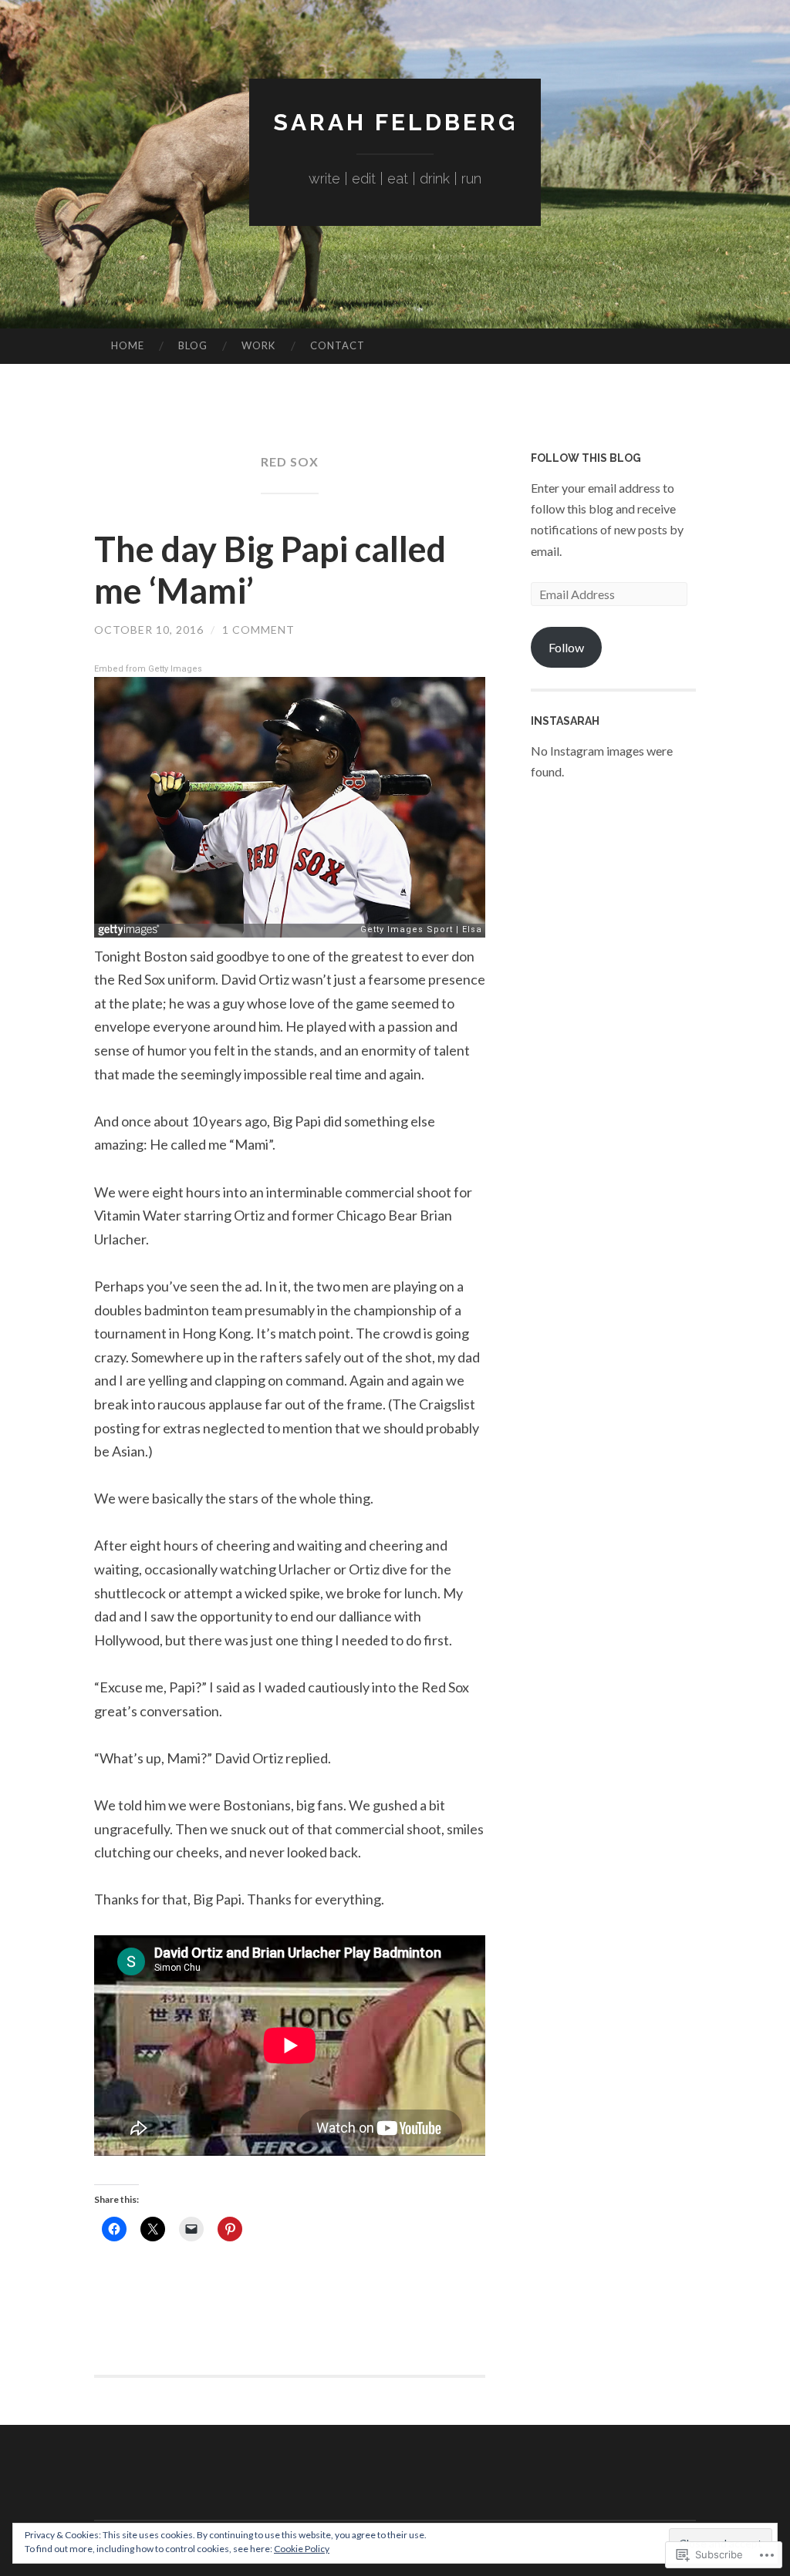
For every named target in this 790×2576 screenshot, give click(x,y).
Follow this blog (586, 458)
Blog (193, 345)
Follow (566, 647)
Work (258, 345)
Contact (338, 345)
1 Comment (258, 630)
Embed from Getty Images (148, 669)
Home (128, 345)
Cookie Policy (302, 2549)
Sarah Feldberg (395, 122)
